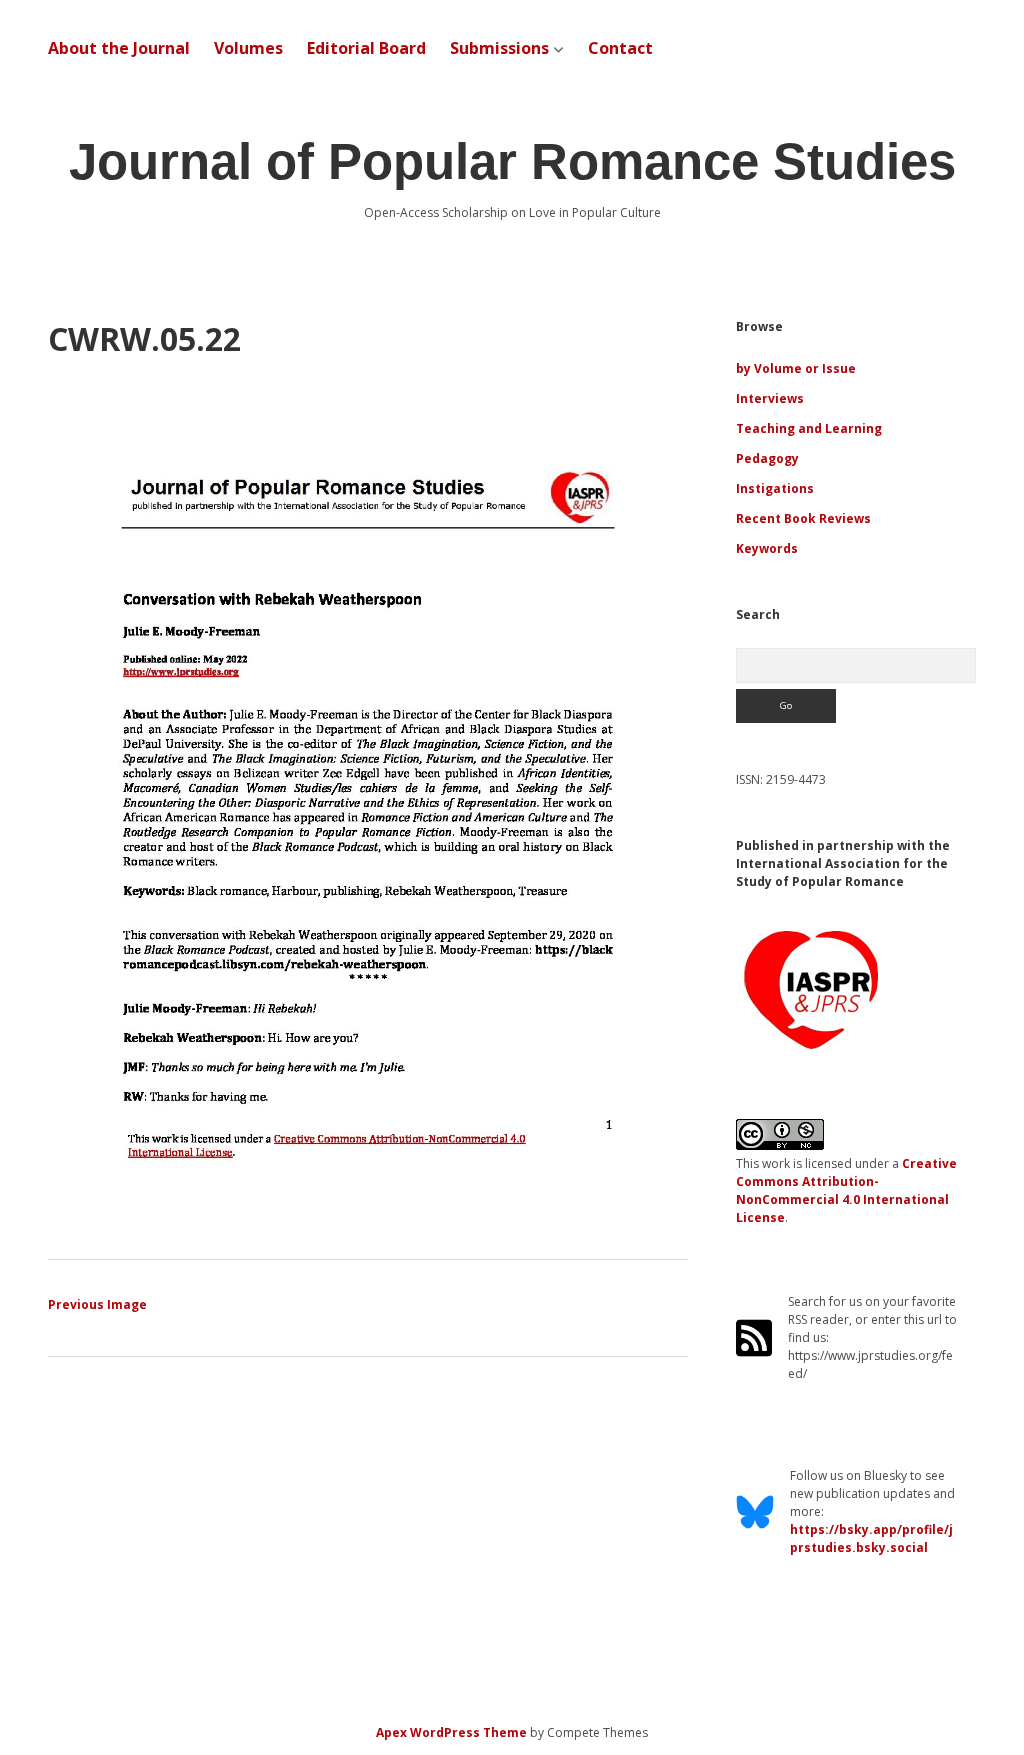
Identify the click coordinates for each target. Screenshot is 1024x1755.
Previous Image (97, 1304)
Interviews (770, 398)
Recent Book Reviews (803, 518)
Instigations (775, 488)
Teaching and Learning (809, 428)
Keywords (767, 548)
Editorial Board (366, 48)
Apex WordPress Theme (451, 1732)
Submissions (499, 48)
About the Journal (119, 48)
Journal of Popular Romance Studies (512, 161)
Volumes (248, 48)
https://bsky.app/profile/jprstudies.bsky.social (871, 1538)
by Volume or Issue (796, 368)
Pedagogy (767, 458)
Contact (620, 48)
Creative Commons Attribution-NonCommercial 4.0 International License (846, 1190)
